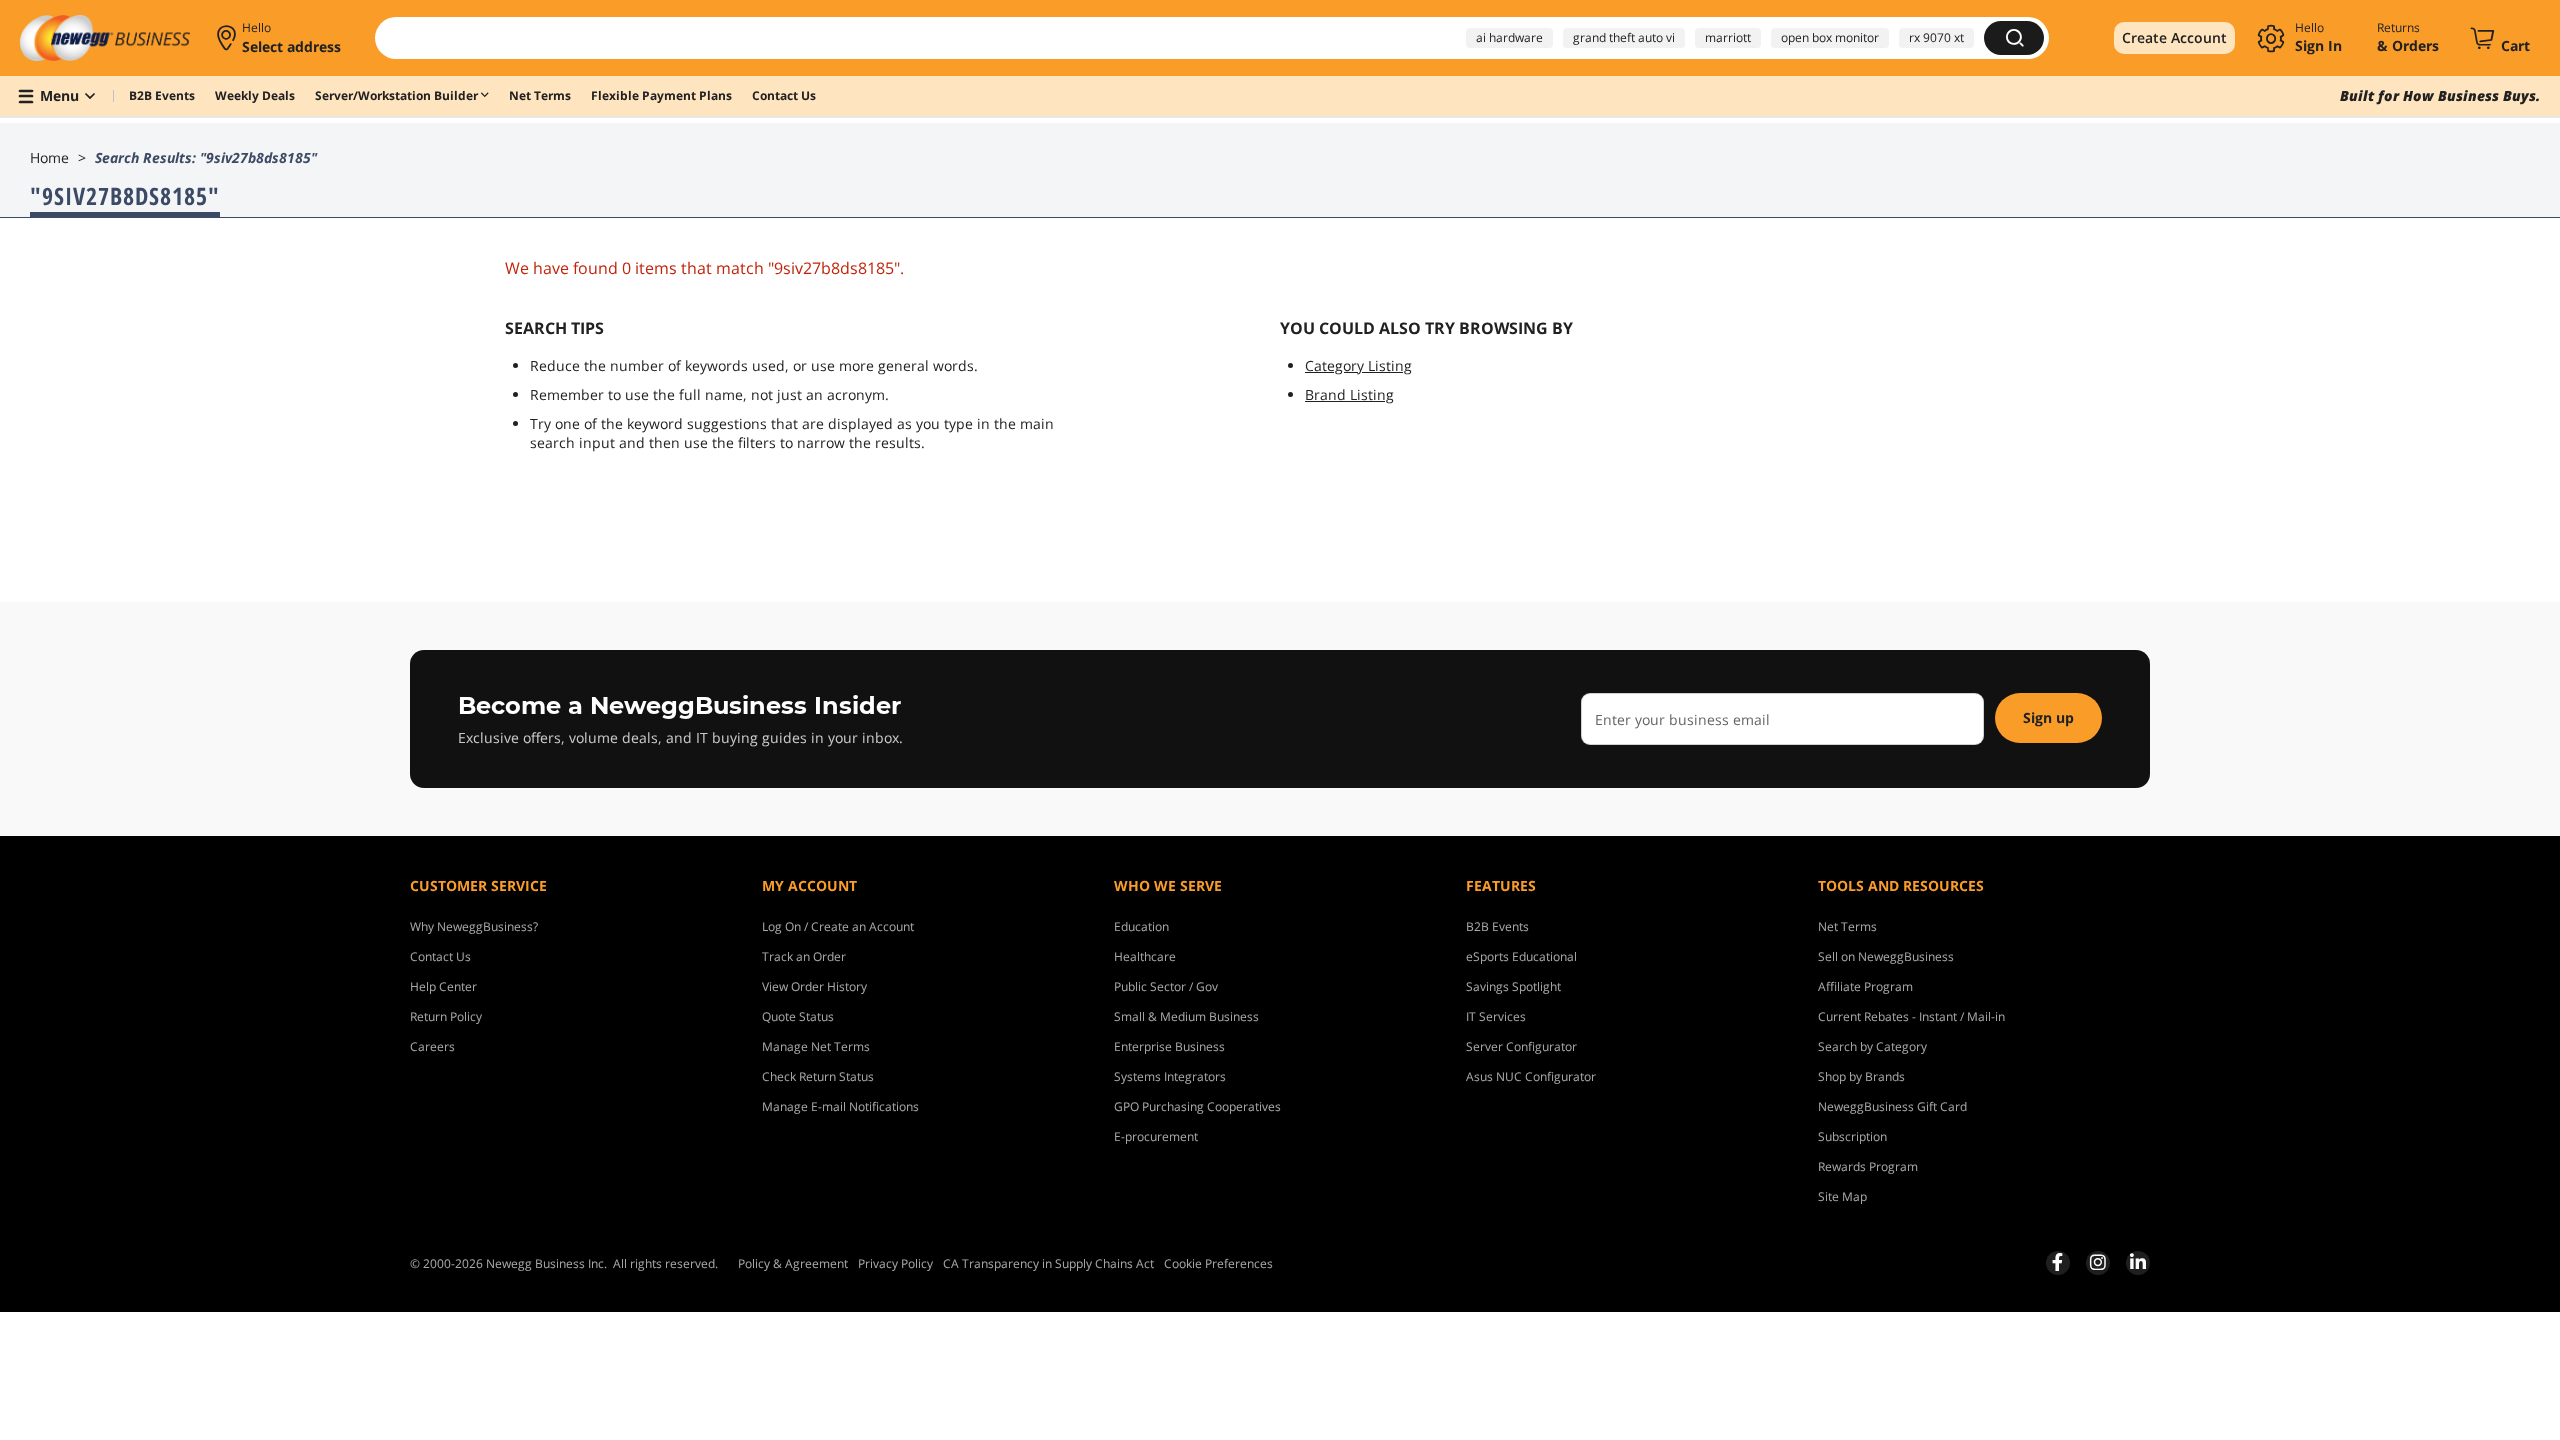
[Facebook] (2057, 1262)
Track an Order (804, 956)
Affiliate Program (1865, 986)
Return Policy (446, 1016)
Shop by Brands (1861, 1076)
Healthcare (1145, 956)
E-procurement (1156, 1136)
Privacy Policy (895, 1263)
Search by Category (1872, 1046)
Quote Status (798, 1016)
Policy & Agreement (793, 1263)
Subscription (1852, 1136)
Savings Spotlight (1513, 986)
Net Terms (1847, 926)
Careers (432, 1046)
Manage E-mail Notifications (840, 1106)
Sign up (2048, 717)
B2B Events (1497, 926)
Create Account (2174, 37)
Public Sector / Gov (1166, 986)
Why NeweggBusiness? (474, 926)
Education (1141, 926)
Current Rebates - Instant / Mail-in (1911, 1016)
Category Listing (1358, 365)
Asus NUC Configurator (1531, 1076)
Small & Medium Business (1186, 1016)
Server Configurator (1521, 1046)
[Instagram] (2098, 1262)
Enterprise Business (1169, 1046)
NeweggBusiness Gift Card (1892, 1106)
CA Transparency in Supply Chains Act (1048, 1263)
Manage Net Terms (816, 1046)
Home (49, 157)
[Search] (2014, 38)
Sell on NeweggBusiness (1886, 956)
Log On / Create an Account (838, 926)
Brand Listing (1349, 394)
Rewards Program (1868, 1166)
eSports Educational (1521, 956)
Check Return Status (818, 1076)
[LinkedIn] (2138, 1262)
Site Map (1842, 1196)
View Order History (814, 986)
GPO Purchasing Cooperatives (1197, 1106)
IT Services (1496, 1016)
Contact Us (440, 956)
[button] (280, 38)
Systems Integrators (1170, 1076)
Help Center (443, 986)
